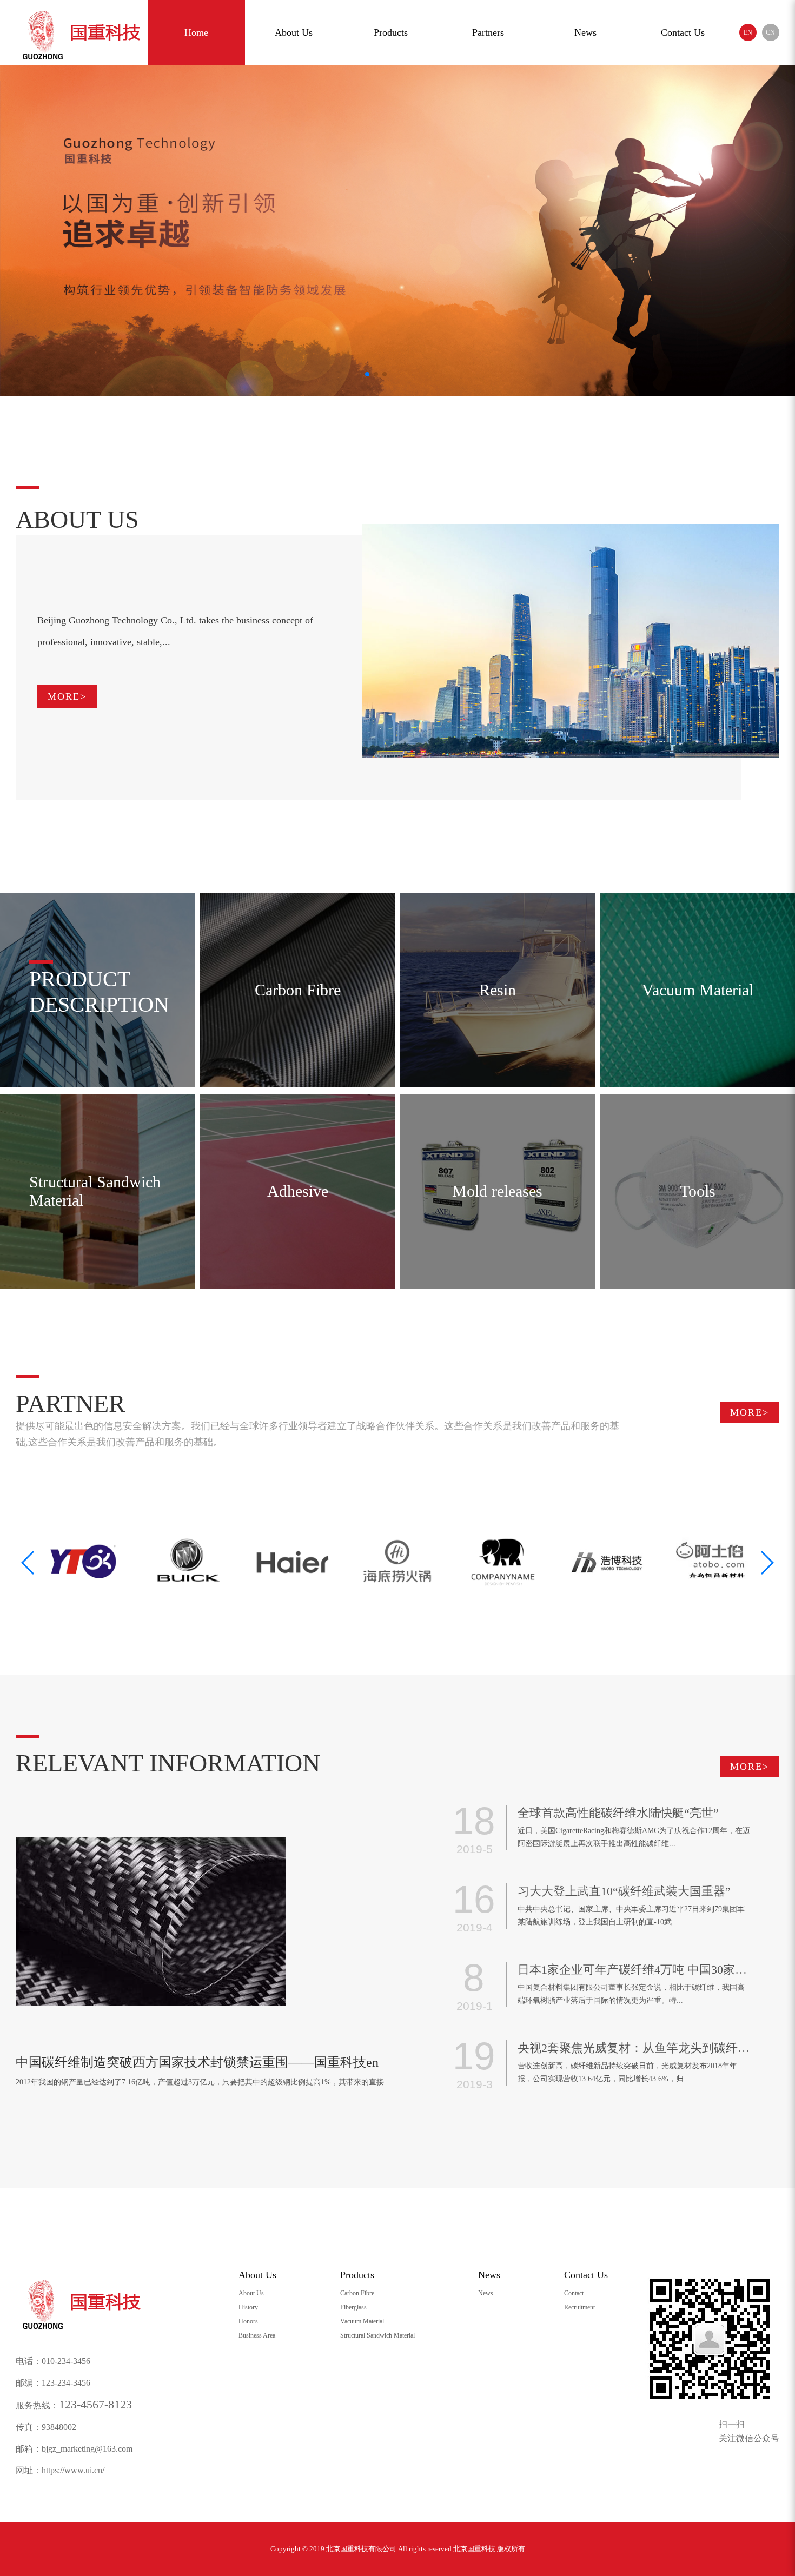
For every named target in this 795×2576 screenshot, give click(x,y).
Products (391, 32)
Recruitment (579, 2307)
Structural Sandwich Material (377, 2335)
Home (196, 32)
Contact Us (683, 32)
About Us (294, 32)
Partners (488, 32)
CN (770, 32)
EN (748, 32)
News (585, 32)
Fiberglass (353, 2307)
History (248, 2307)
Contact (574, 2293)
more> (67, 696)
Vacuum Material (362, 2321)
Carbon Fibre (357, 2293)
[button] (767, 1563)
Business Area (257, 2335)
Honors (248, 2321)
